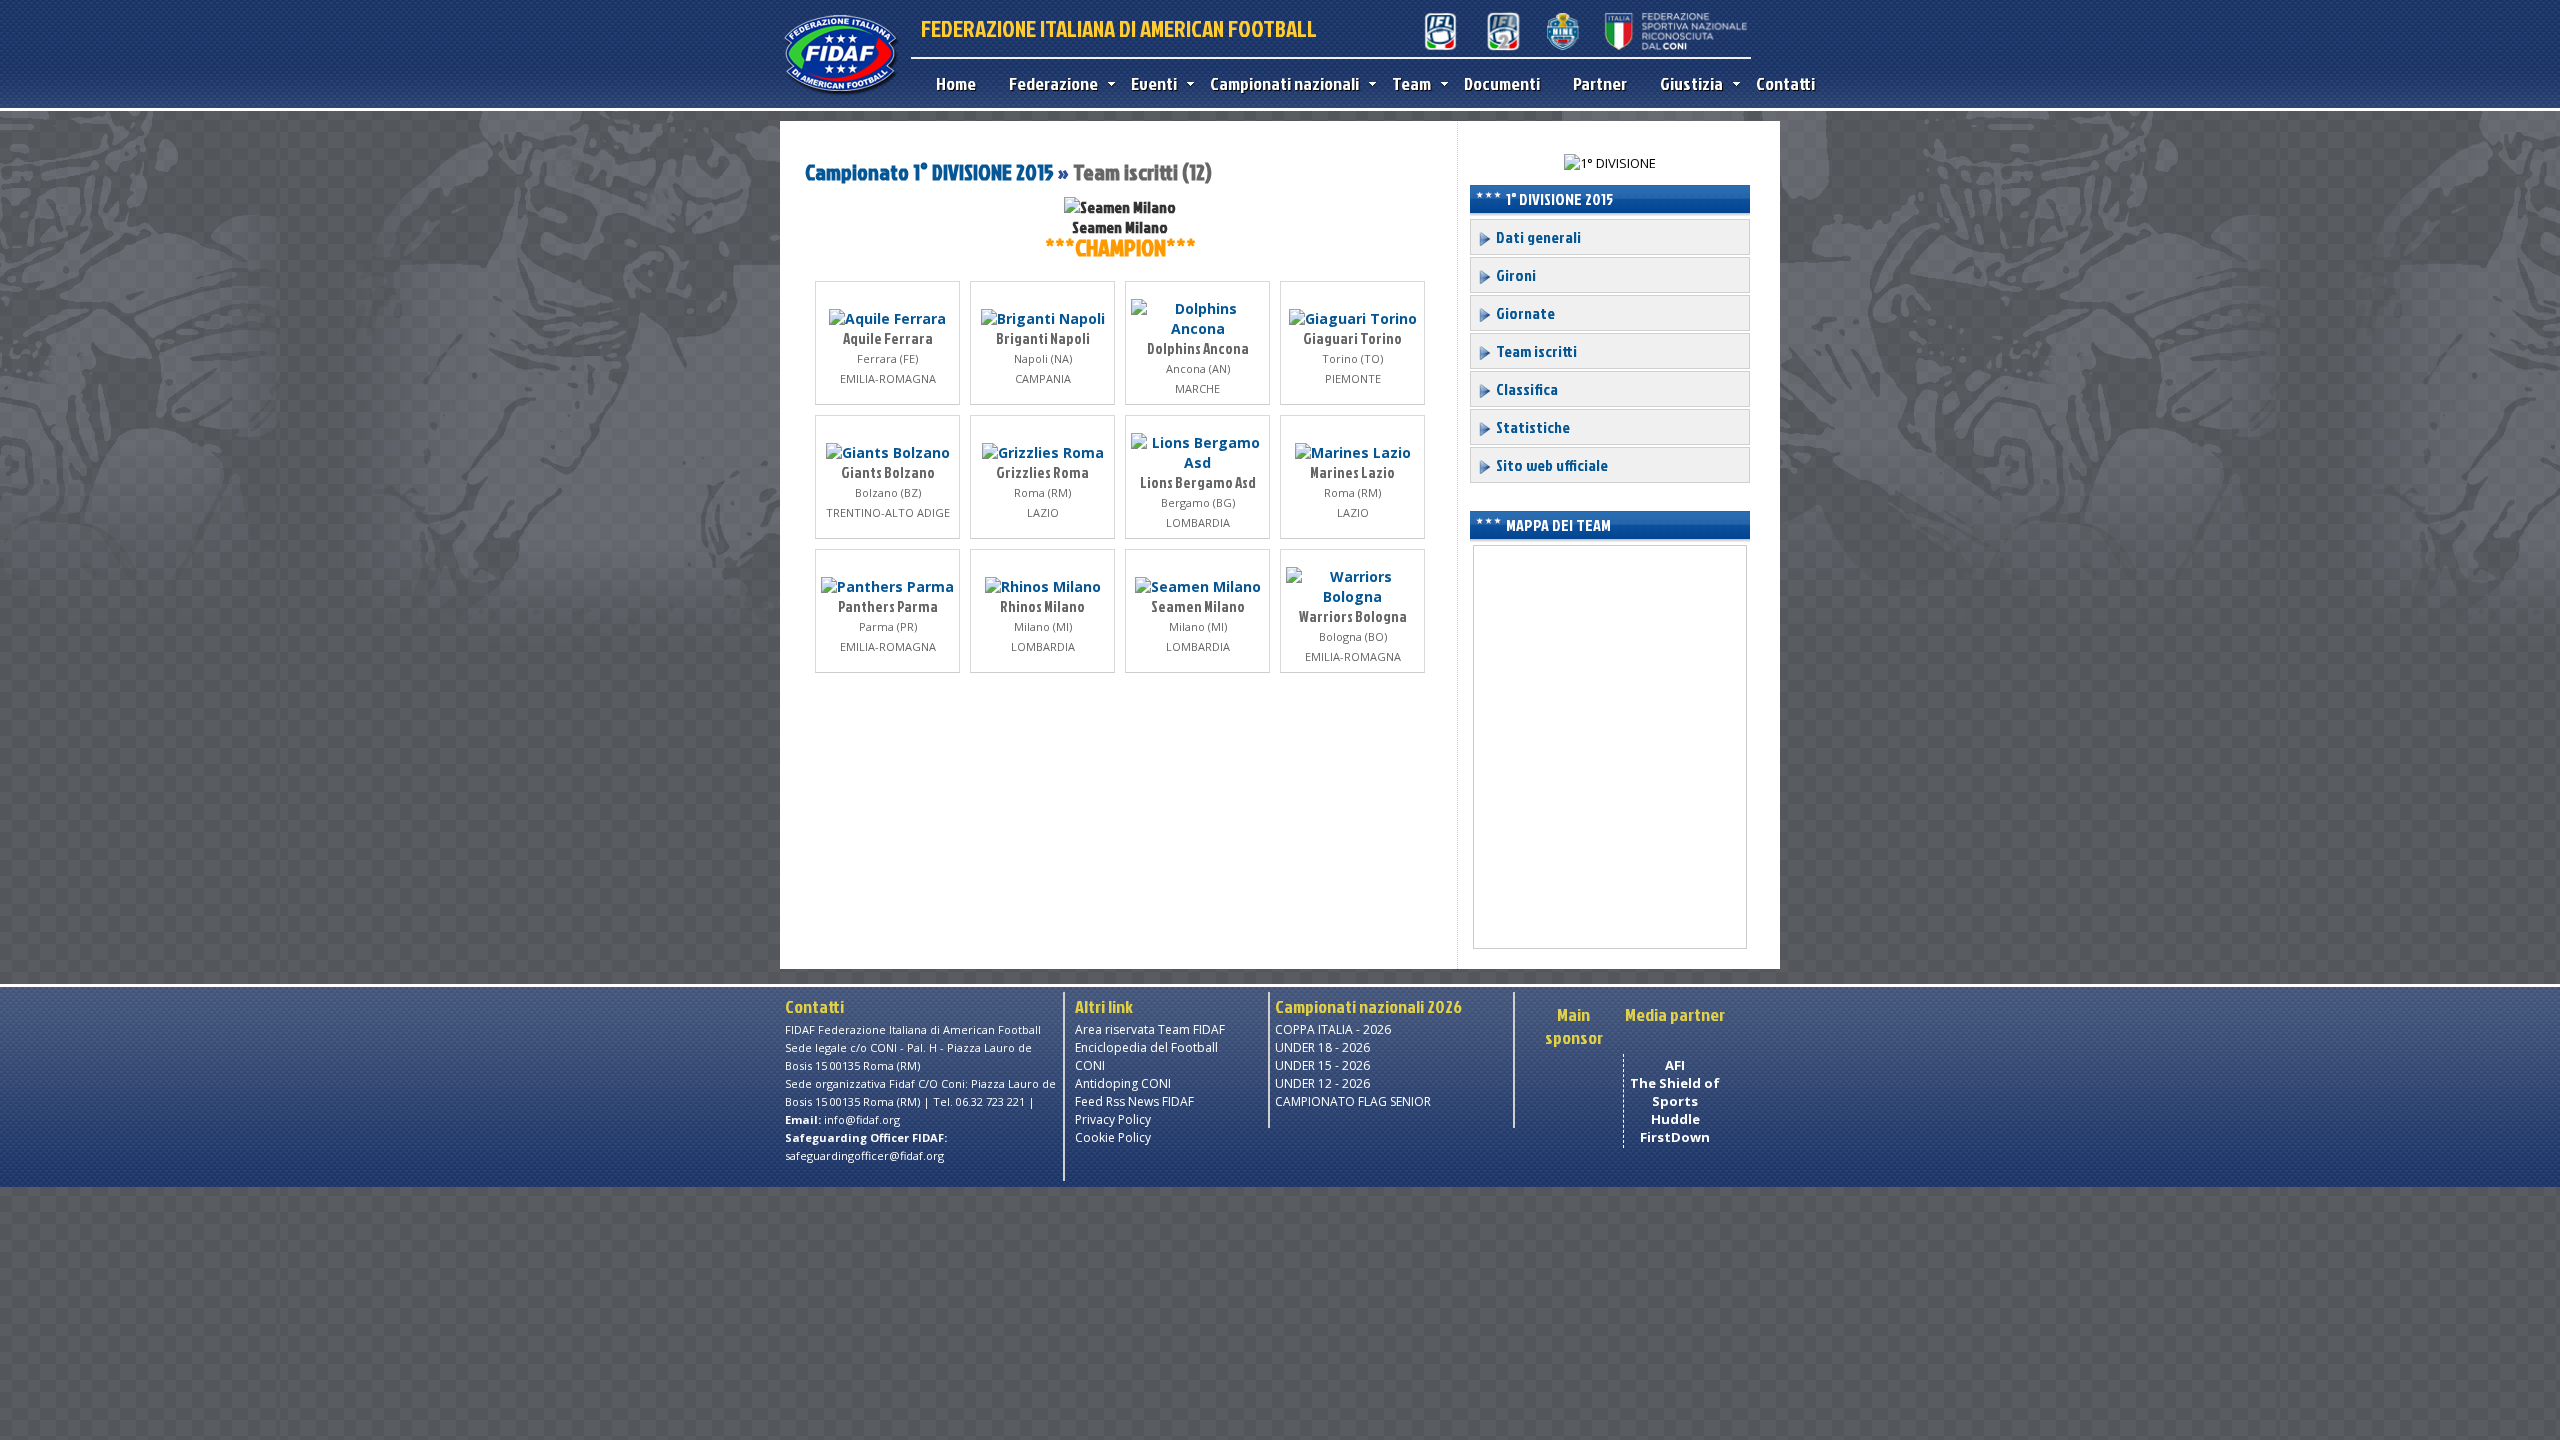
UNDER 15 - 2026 (1322, 1065)
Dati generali (1537, 237)
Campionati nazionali (1284, 83)
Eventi (1154, 83)
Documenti (1502, 83)
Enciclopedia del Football (1146, 1047)
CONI (1090, 1065)
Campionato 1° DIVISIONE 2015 (931, 171)
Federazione (1053, 83)
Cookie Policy (1113, 1137)
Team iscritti (1535, 351)
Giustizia (1691, 83)
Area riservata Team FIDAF (1150, 1029)
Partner (1600, 83)
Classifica (1525, 389)
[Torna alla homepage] (840, 92)
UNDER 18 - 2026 (1322, 1047)
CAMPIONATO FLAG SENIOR (1353, 1101)
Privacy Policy (1113, 1119)
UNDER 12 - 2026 (1322, 1083)
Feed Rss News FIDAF (1134, 1101)
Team (1411, 83)
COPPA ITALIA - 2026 (1333, 1029)
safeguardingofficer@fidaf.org (864, 1155)
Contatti (1785, 83)
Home (956, 83)
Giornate (1524, 313)
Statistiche (1531, 427)
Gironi (1514, 275)
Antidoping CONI (1123, 1083)
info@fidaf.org (862, 1119)
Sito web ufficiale (1550, 465)
